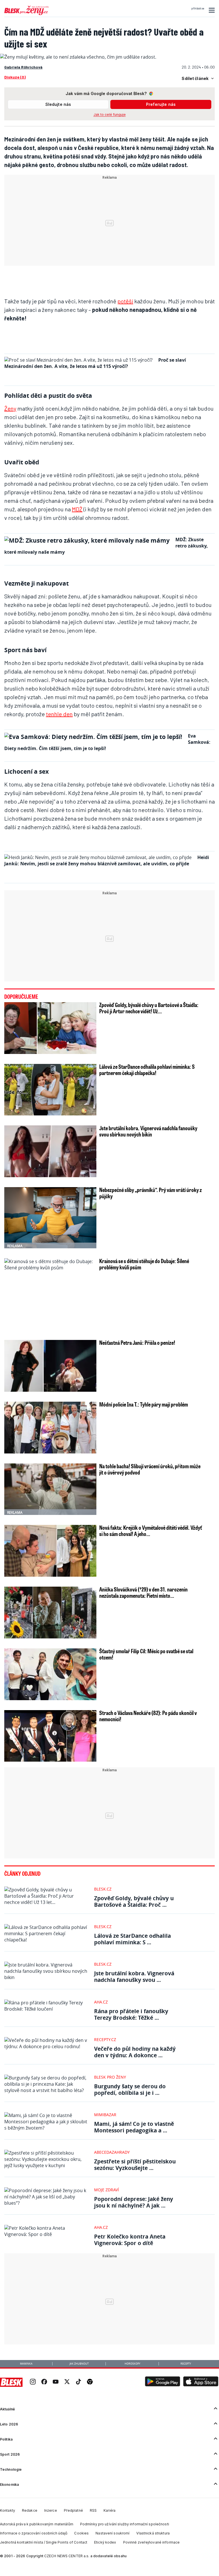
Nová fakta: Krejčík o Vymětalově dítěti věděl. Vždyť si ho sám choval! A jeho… (151, 1531)
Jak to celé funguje (110, 115)
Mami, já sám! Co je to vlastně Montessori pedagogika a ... (134, 2127)
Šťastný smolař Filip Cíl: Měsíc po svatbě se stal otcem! (146, 1654)
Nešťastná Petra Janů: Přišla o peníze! (137, 1342)
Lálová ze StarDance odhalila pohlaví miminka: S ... (132, 1939)
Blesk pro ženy (110, 2077)
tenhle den (59, 714)
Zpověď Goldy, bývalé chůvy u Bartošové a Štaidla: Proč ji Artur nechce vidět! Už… (149, 1008)
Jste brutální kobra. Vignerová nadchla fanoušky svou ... (134, 1976)
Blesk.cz (103, 1889)
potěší (125, 301)
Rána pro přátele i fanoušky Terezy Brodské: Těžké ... (131, 2014)
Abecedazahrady (112, 2152)
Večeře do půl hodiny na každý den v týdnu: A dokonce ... (135, 2052)
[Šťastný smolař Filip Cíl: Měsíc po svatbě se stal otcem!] (50, 1674)
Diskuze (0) (15, 77)
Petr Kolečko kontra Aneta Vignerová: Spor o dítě (130, 2240)
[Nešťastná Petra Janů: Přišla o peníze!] (50, 1366)
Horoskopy (132, 2364)
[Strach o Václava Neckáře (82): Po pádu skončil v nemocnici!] (50, 1736)
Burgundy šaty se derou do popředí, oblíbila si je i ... (130, 2089)
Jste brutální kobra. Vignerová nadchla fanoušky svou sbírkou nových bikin (148, 1131)
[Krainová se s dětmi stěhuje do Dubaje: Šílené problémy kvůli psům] (50, 1310)
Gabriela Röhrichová (23, 67)
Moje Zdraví (107, 2190)
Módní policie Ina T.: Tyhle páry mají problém (144, 1404)
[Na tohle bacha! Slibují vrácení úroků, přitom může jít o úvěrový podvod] (50, 1489)
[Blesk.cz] (11, 2382)
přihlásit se (198, 9)
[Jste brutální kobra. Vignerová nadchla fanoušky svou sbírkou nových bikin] (50, 1151)
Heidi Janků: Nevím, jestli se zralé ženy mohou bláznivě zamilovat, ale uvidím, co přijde (107, 860)
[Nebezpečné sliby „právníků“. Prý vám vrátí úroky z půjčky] (50, 1218)
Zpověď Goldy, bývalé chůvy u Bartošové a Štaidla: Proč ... (134, 1901)
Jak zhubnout (79, 2364)
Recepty (186, 2364)
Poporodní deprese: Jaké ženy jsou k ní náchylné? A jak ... (134, 2202)
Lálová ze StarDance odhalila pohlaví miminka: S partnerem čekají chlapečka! (147, 1070)
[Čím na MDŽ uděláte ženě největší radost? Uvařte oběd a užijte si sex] (78, 57)
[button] (211, 10)
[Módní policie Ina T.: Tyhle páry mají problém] (50, 1428)
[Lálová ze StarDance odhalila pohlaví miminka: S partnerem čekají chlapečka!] (50, 1090)
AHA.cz (101, 2002)
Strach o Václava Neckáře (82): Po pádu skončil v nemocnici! (148, 1716)
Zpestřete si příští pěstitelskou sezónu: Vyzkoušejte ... (135, 2165)
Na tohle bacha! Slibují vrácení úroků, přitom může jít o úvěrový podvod (150, 1469)
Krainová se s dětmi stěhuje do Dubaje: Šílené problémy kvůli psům (144, 1264)
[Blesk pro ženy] (27, 14)
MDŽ (77, 509)
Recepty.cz (105, 2039)
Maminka (26, 2364)
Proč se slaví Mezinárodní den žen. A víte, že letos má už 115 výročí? (95, 363)
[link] (33, 2382)
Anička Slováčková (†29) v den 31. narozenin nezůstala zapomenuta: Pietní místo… (143, 1592)
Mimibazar (105, 2115)
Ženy (10, 408)
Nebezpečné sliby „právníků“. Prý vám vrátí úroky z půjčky (151, 1193)
